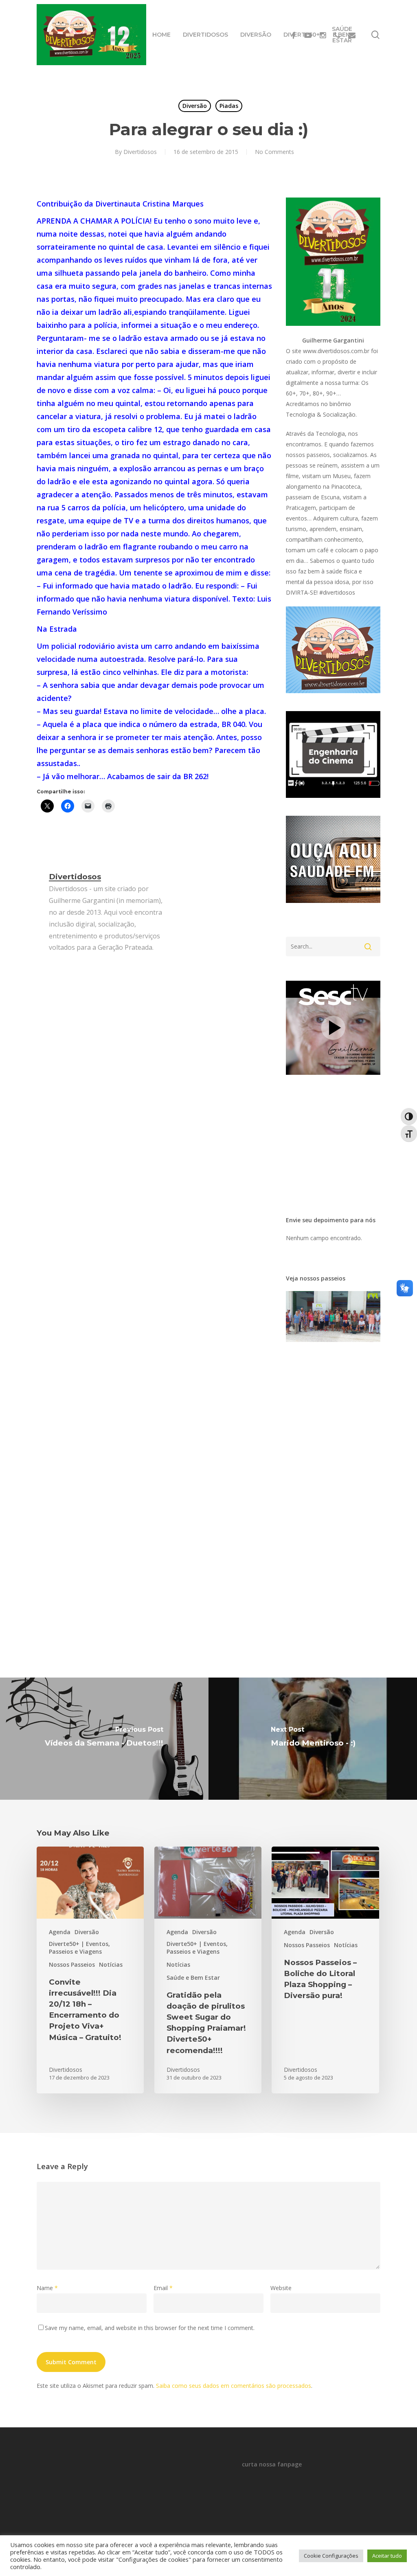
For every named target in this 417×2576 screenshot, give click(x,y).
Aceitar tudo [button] (387, 2556)
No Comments (274, 152)
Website (281, 2288)
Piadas (229, 106)
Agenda (60, 1932)
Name (47, 2288)
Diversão (195, 106)
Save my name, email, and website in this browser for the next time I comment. (150, 2328)
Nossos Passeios (72, 1964)
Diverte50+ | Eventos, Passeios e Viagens (79, 1948)
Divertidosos (140, 152)
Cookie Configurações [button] (331, 2556)
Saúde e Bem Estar (193, 1978)
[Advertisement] (351, 242)
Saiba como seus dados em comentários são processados (234, 2386)
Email (163, 2288)
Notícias (111, 1964)
